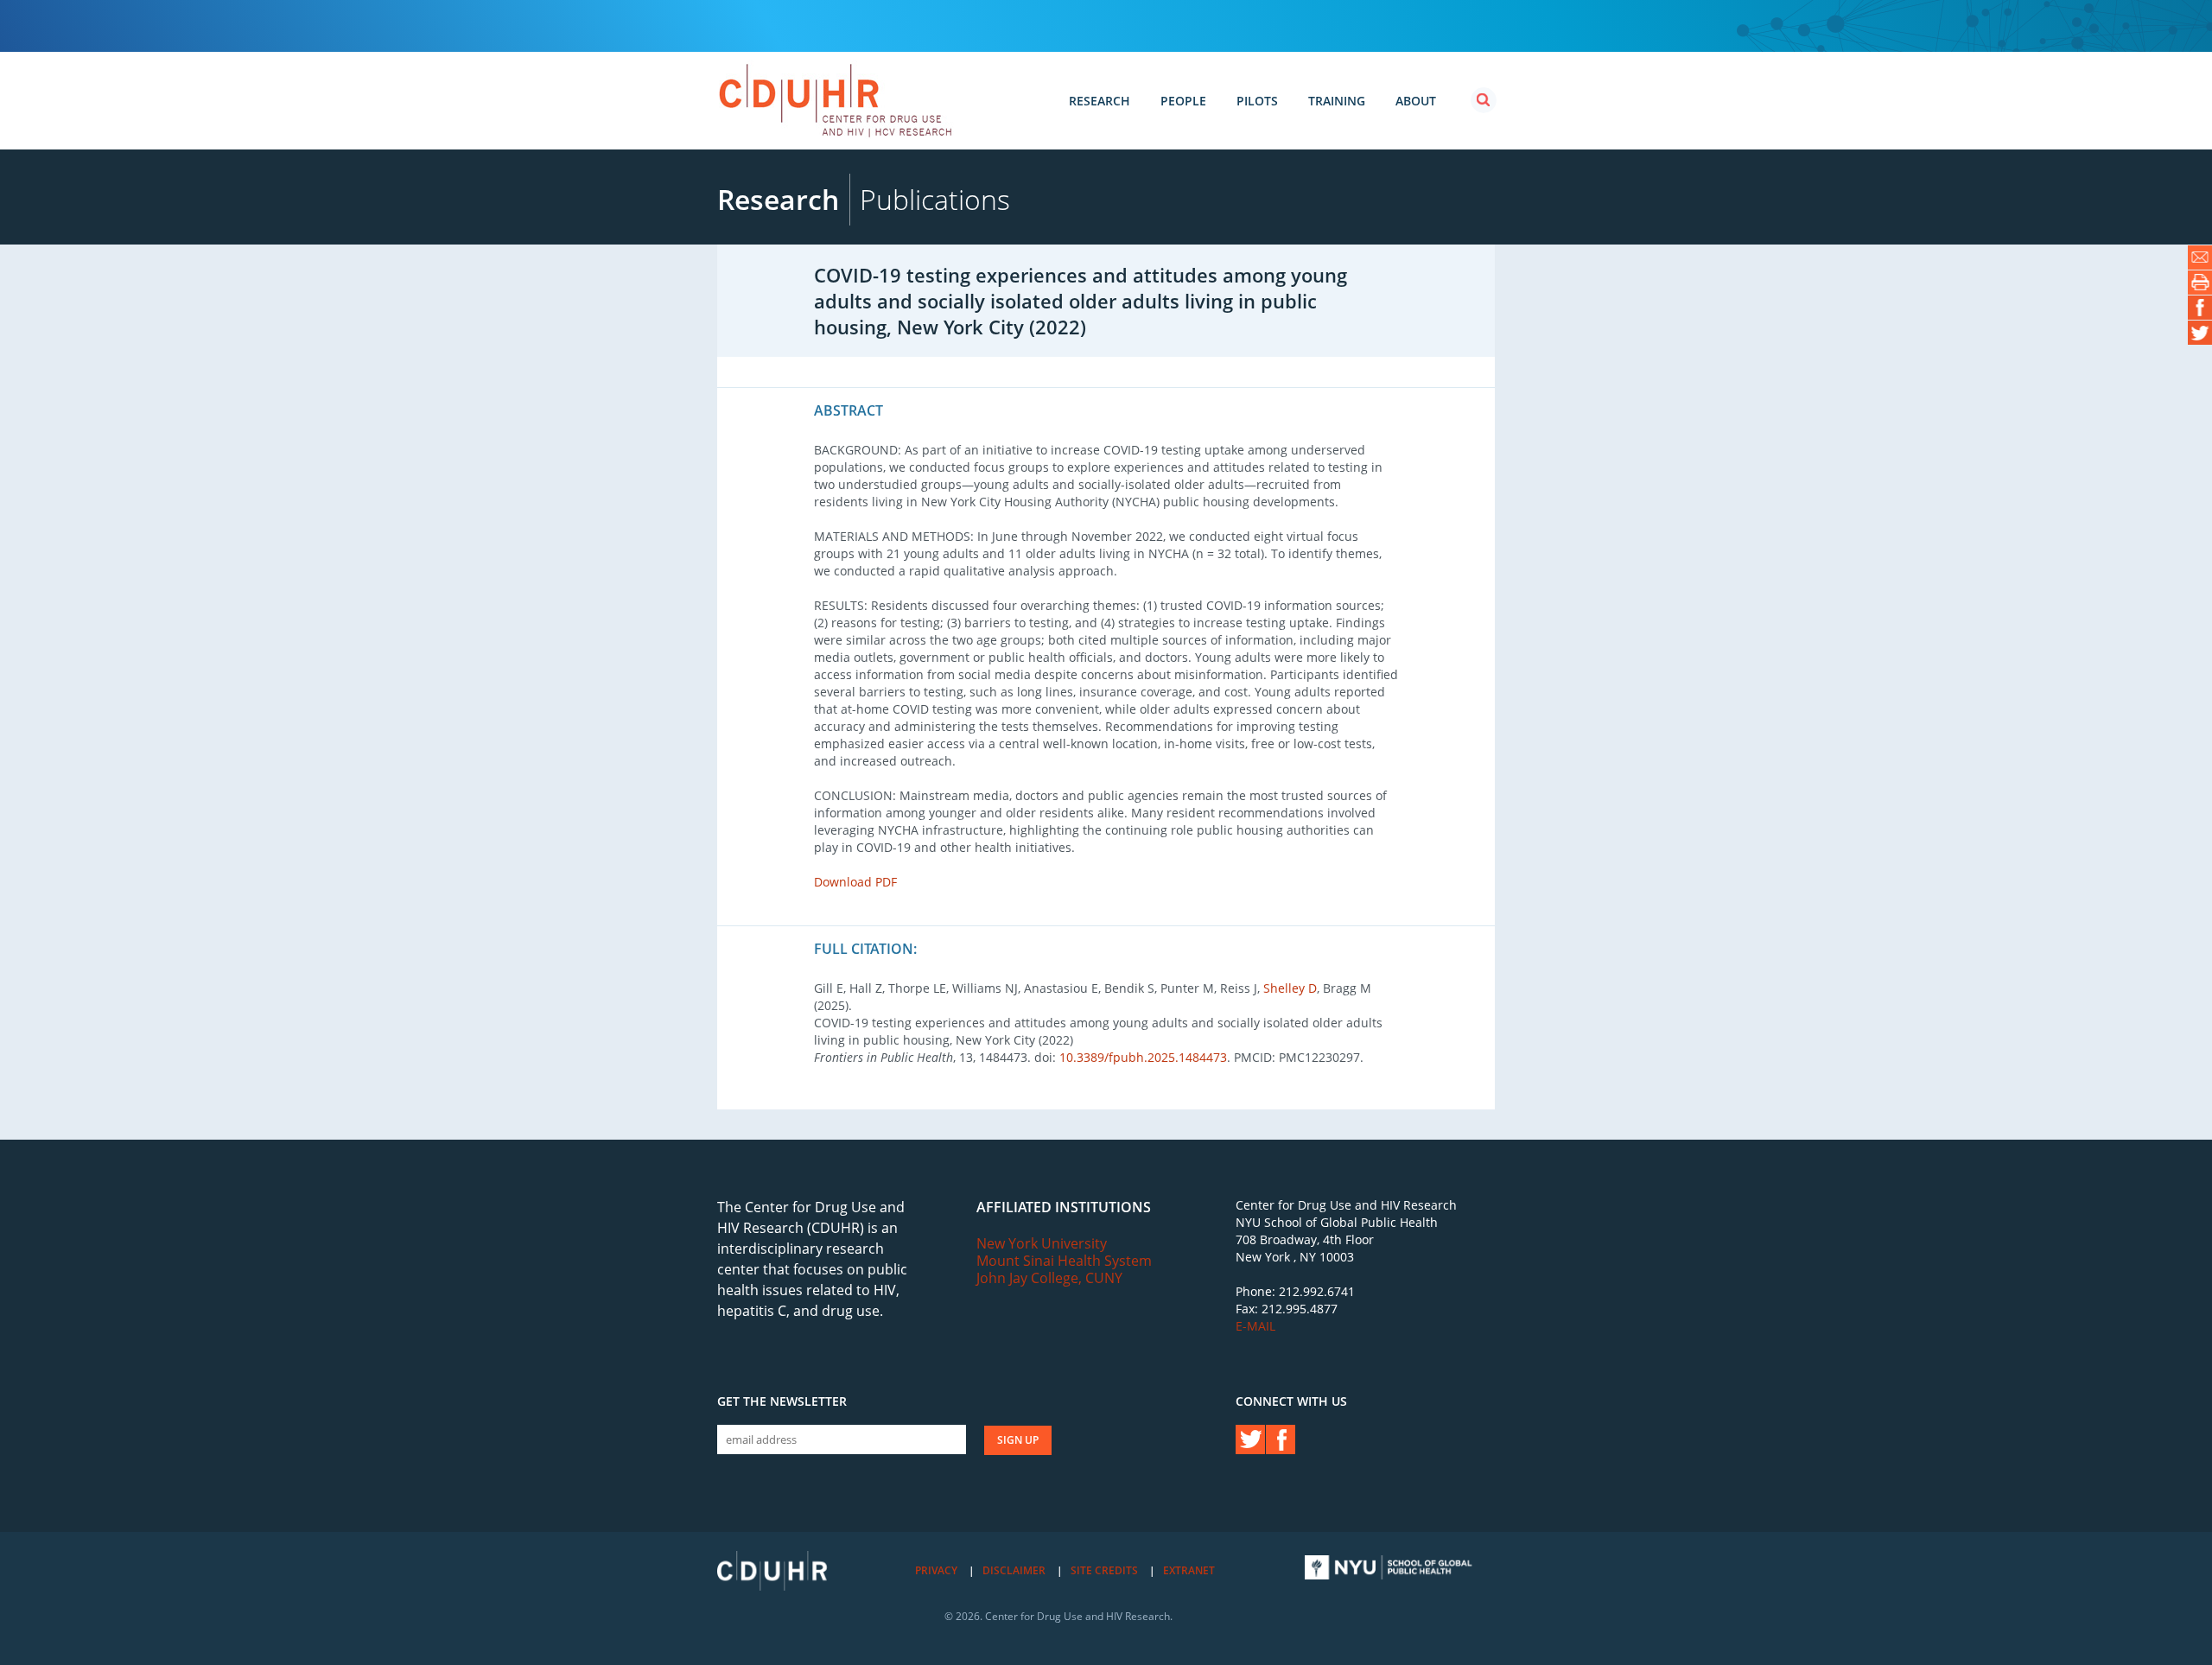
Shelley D (1290, 988)
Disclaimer (1014, 1570)
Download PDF (855, 882)
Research (1100, 101)
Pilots (1257, 101)
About (1416, 101)
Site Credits (1104, 1570)
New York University (1042, 1243)
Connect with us (1291, 1401)
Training (1337, 101)
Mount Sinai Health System (1064, 1261)
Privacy (936, 1570)
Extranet (1189, 1570)
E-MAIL (1255, 1326)
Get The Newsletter (782, 1401)
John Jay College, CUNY (1049, 1278)
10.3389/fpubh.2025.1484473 (1143, 1057)
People (1183, 101)
